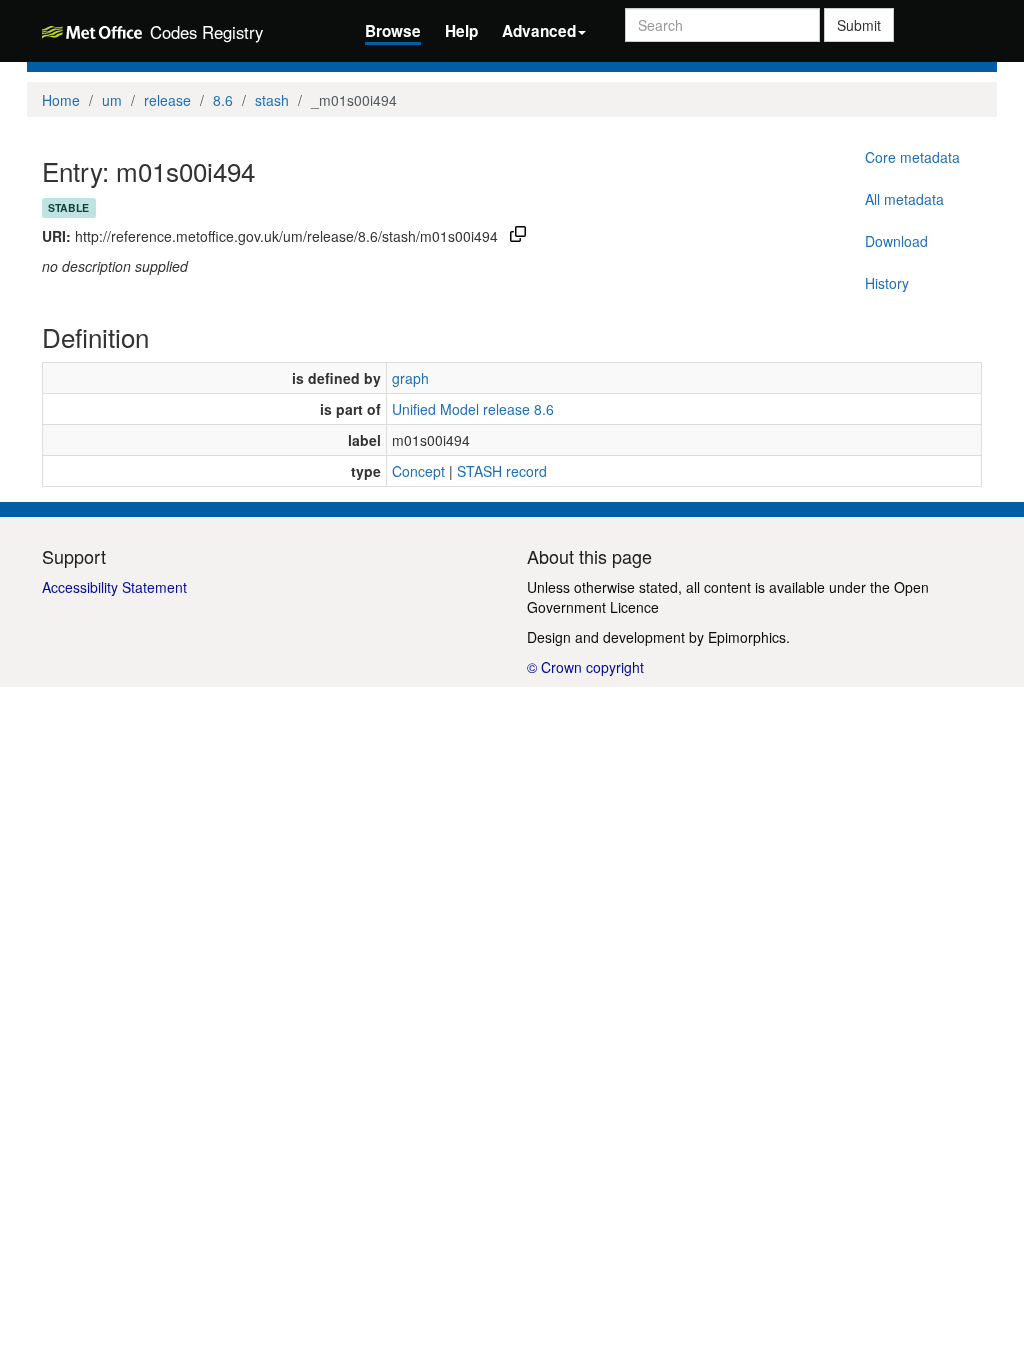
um (112, 100)
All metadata (904, 199)
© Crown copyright (585, 667)
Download (896, 241)
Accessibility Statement (114, 587)
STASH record (502, 471)
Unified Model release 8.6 (473, 409)
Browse (393, 31)
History (887, 283)
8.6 (223, 100)
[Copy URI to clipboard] (518, 236)
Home (61, 100)
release (167, 100)
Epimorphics (747, 637)
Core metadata (912, 157)
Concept (418, 471)
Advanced (539, 31)
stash (272, 100)
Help (461, 31)
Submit (859, 25)
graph (410, 378)
